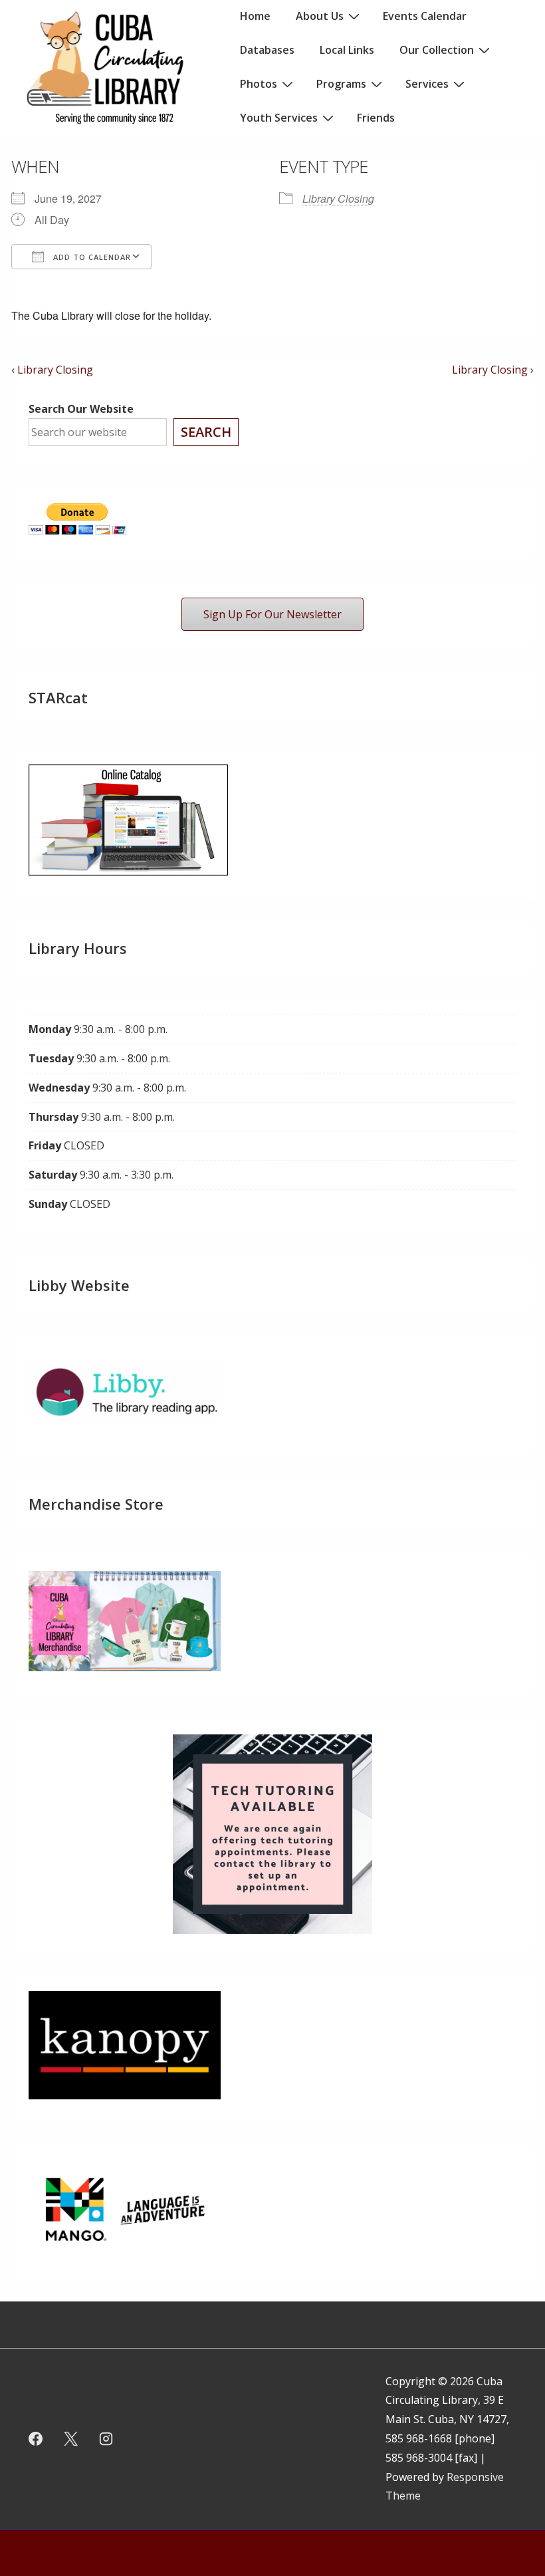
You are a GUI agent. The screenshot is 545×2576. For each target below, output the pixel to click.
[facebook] (36, 2438)
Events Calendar (425, 16)
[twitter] (71, 2438)
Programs (341, 84)
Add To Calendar (91, 257)
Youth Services (279, 118)
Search (206, 432)
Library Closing (338, 198)
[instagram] (106, 2438)
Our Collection (437, 50)
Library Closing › (493, 370)
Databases (267, 50)
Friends (376, 118)
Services (427, 84)
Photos (259, 84)
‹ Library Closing (52, 370)
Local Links (347, 50)
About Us (320, 16)
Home (255, 16)
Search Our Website (81, 409)
